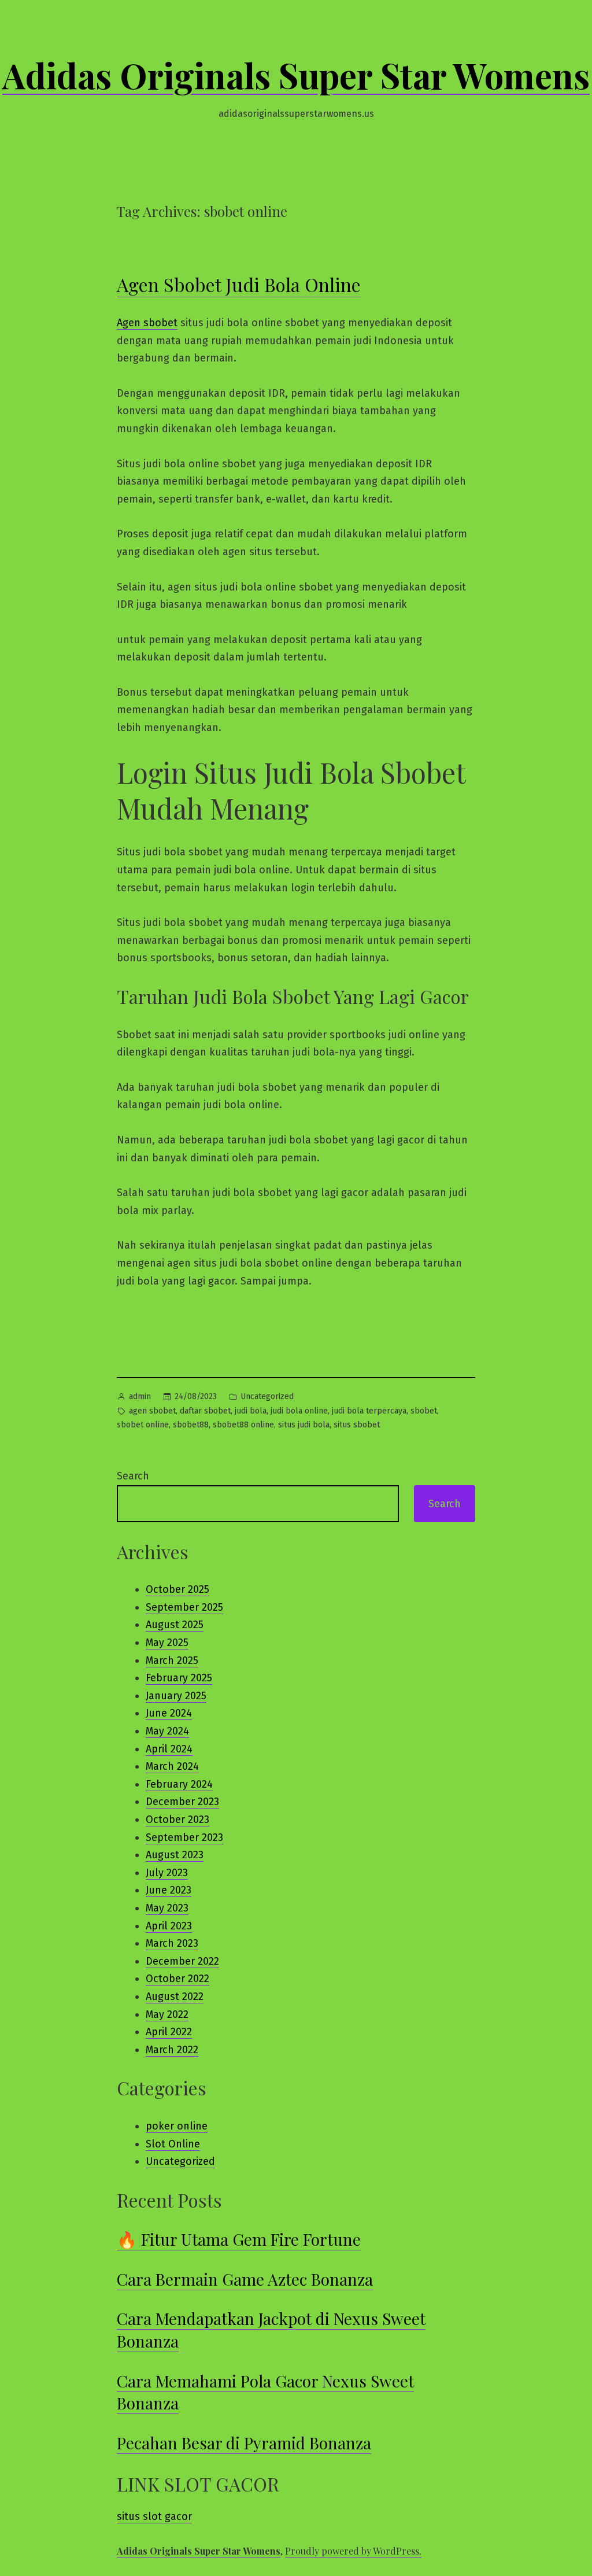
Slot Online (173, 2144)
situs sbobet (357, 1425)
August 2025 (175, 1625)
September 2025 (184, 1607)
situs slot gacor (154, 2516)
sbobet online (143, 1425)
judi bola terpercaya (369, 1411)
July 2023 (167, 1873)
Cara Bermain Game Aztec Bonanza (245, 2279)
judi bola (251, 1411)
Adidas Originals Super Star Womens (296, 75)
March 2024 (172, 1766)
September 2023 (184, 1837)
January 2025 (176, 1696)
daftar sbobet (205, 1411)
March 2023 (172, 1943)
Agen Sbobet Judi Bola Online (239, 284)
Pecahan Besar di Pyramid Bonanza (244, 2443)
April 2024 (169, 1749)
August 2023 (175, 1855)
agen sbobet (152, 1411)
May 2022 (167, 2014)
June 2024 (169, 1713)
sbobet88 (191, 1425)
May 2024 (167, 1731)
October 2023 (177, 1820)
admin (140, 1396)
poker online (177, 2126)
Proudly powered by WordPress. (353, 2551)
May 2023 (167, 1908)
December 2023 (182, 1802)
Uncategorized (267, 1396)
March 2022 (172, 2050)
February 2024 (179, 1784)
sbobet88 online (243, 1425)
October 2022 (177, 1979)
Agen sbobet (147, 323)
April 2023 (169, 1926)
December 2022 (182, 1961)
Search (133, 1476)
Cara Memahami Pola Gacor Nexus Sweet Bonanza (265, 2392)
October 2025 (177, 1589)
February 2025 (179, 1678)
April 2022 (169, 2032)
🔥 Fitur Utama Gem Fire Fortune (239, 2239)
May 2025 (167, 1643)
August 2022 (175, 1996)
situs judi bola (304, 1425)
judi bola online (299, 1411)
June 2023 (169, 1890)
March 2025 (172, 1660)
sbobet (424, 1411)
